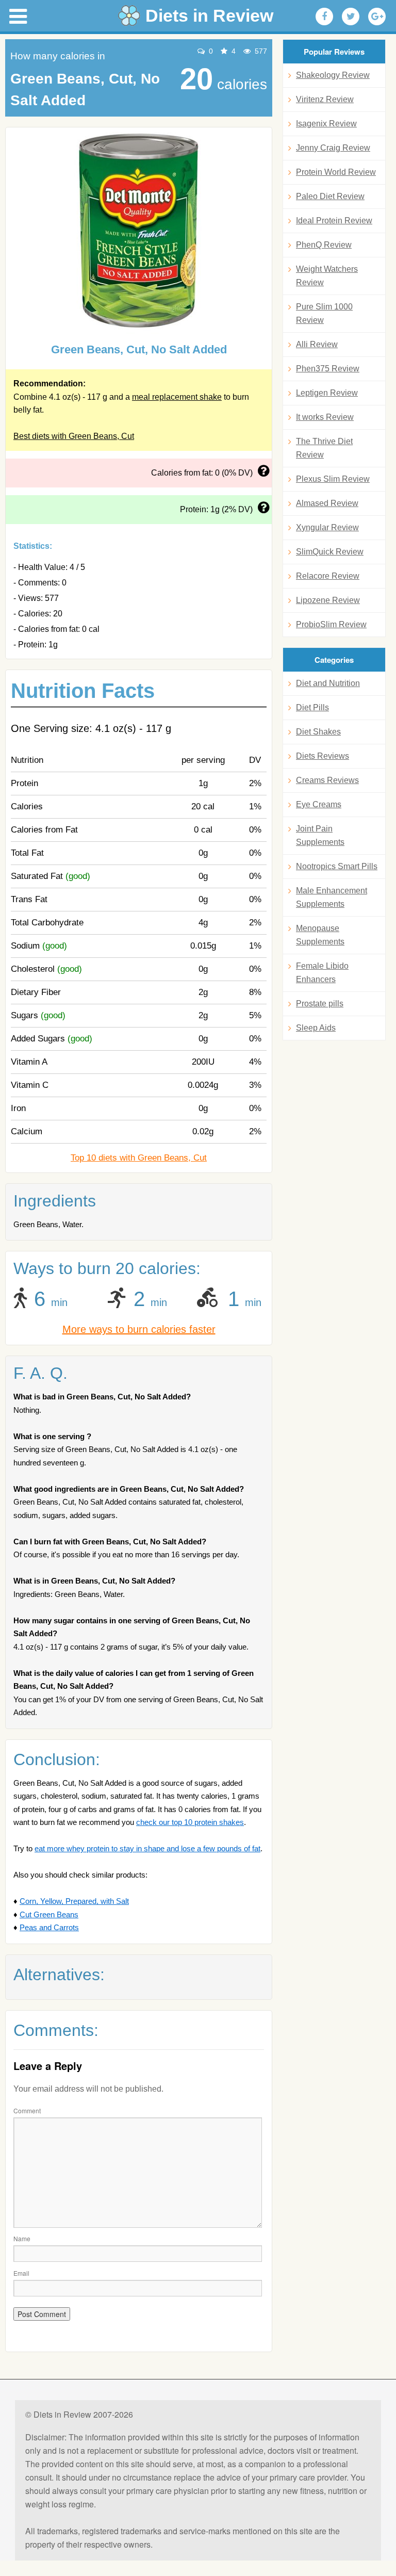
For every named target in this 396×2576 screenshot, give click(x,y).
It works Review (325, 417)
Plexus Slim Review (333, 479)
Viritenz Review (325, 99)
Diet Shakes (318, 732)
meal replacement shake (177, 397)
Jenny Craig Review (333, 148)
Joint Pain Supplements (320, 835)
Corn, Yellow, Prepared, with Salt (74, 1901)
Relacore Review (328, 576)
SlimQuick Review (330, 552)
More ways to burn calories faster (139, 1329)
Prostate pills (320, 1004)
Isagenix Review (326, 124)
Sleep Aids (316, 1028)
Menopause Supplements (320, 935)
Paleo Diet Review (330, 196)
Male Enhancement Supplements (332, 897)
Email (21, 2273)
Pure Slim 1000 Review (324, 313)
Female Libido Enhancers (322, 973)
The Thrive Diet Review (324, 448)
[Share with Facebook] (324, 17)
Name (22, 2238)
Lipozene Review (328, 600)
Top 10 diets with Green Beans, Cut (139, 1158)
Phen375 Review (328, 369)
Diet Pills (312, 707)
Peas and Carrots (49, 1927)
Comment (27, 2110)
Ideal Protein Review (334, 221)
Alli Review (317, 344)
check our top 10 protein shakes (190, 1822)
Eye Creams (319, 804)
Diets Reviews (323, 756)
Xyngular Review (327, 527)
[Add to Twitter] (351, 17)
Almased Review (327, 503)
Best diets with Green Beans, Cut (74, 436)
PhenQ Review (324, 245)
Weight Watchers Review (327, 276)
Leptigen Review (327, 393)
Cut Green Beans (49, 1914)
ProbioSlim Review (331, 624)
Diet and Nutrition (328, 683)
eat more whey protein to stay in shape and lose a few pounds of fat (147, 1848)
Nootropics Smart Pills (337, 866)
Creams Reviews (327, 780)
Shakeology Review (333, 75)
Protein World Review (336, 172)
